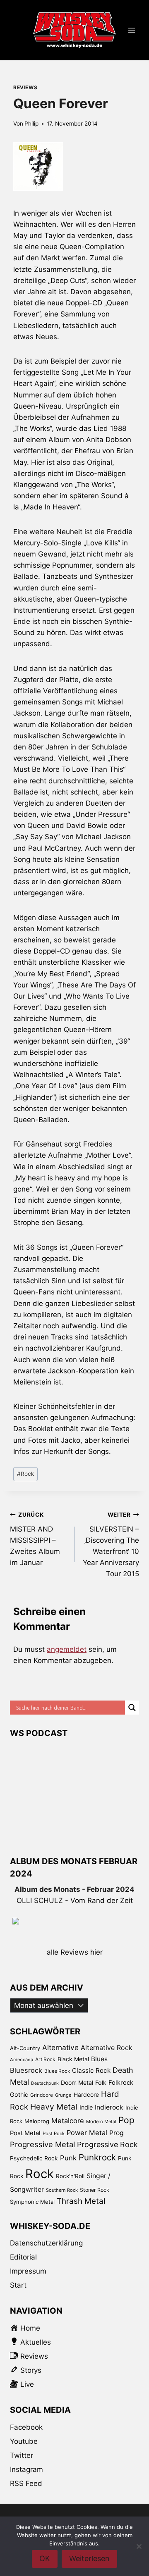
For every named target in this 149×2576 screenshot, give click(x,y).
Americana (22, 2060)
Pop (126, 2120)
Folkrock (121, 2083)
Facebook (26, 2427)
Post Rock (54, 2134)
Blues (99, 2059)
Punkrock (97, 2157)
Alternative (60, 2047)
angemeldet (67, 1649)
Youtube (24, 2441)
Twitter (22, 2455)
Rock (25, 1474)
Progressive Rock (107, 2144)
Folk (101, 2082)
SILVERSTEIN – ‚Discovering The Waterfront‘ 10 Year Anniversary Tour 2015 (111, 1545)
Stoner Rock (95, 2190)
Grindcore (42, 2095)
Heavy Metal (54, 2107)
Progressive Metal (42, 2144)
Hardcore (86, 2094)
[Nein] (139, 2546)
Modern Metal (101, 2122)
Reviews (25, 87)
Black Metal (73, 2059)
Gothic (19, 2094)
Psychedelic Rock (34, 2158)
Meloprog (37, 2121)
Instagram (26, 2469)
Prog (117, 2133)
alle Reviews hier (75, 1952)
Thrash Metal (81, 2201)
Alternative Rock (107, 2048)
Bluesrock (26, 2070)
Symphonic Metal (32, 2202)
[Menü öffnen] (131, 30)
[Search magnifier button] (132, 1708)
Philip (31, 124)
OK (45, 2558)
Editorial (23, 2257)
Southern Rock (62, 2190)
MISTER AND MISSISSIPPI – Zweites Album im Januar (35, 1539)
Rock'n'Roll (70, 2176)
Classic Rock (91, 2071)
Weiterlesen (89, 2558)
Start (18, 2285)
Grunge (63, 2095)
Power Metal (87, 2133)
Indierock (109, 2107)
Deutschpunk (45, 2083)
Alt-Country (25, 2048)
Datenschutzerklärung (46, 2243)
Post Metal (25, 2133)
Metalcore (68, 2121)
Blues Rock (57, 2071)
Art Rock (45, 2059)
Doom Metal (77, 2082)
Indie (86, 2107)
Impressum (28, 2271)
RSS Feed (26, 2483)
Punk (68, 2158)
